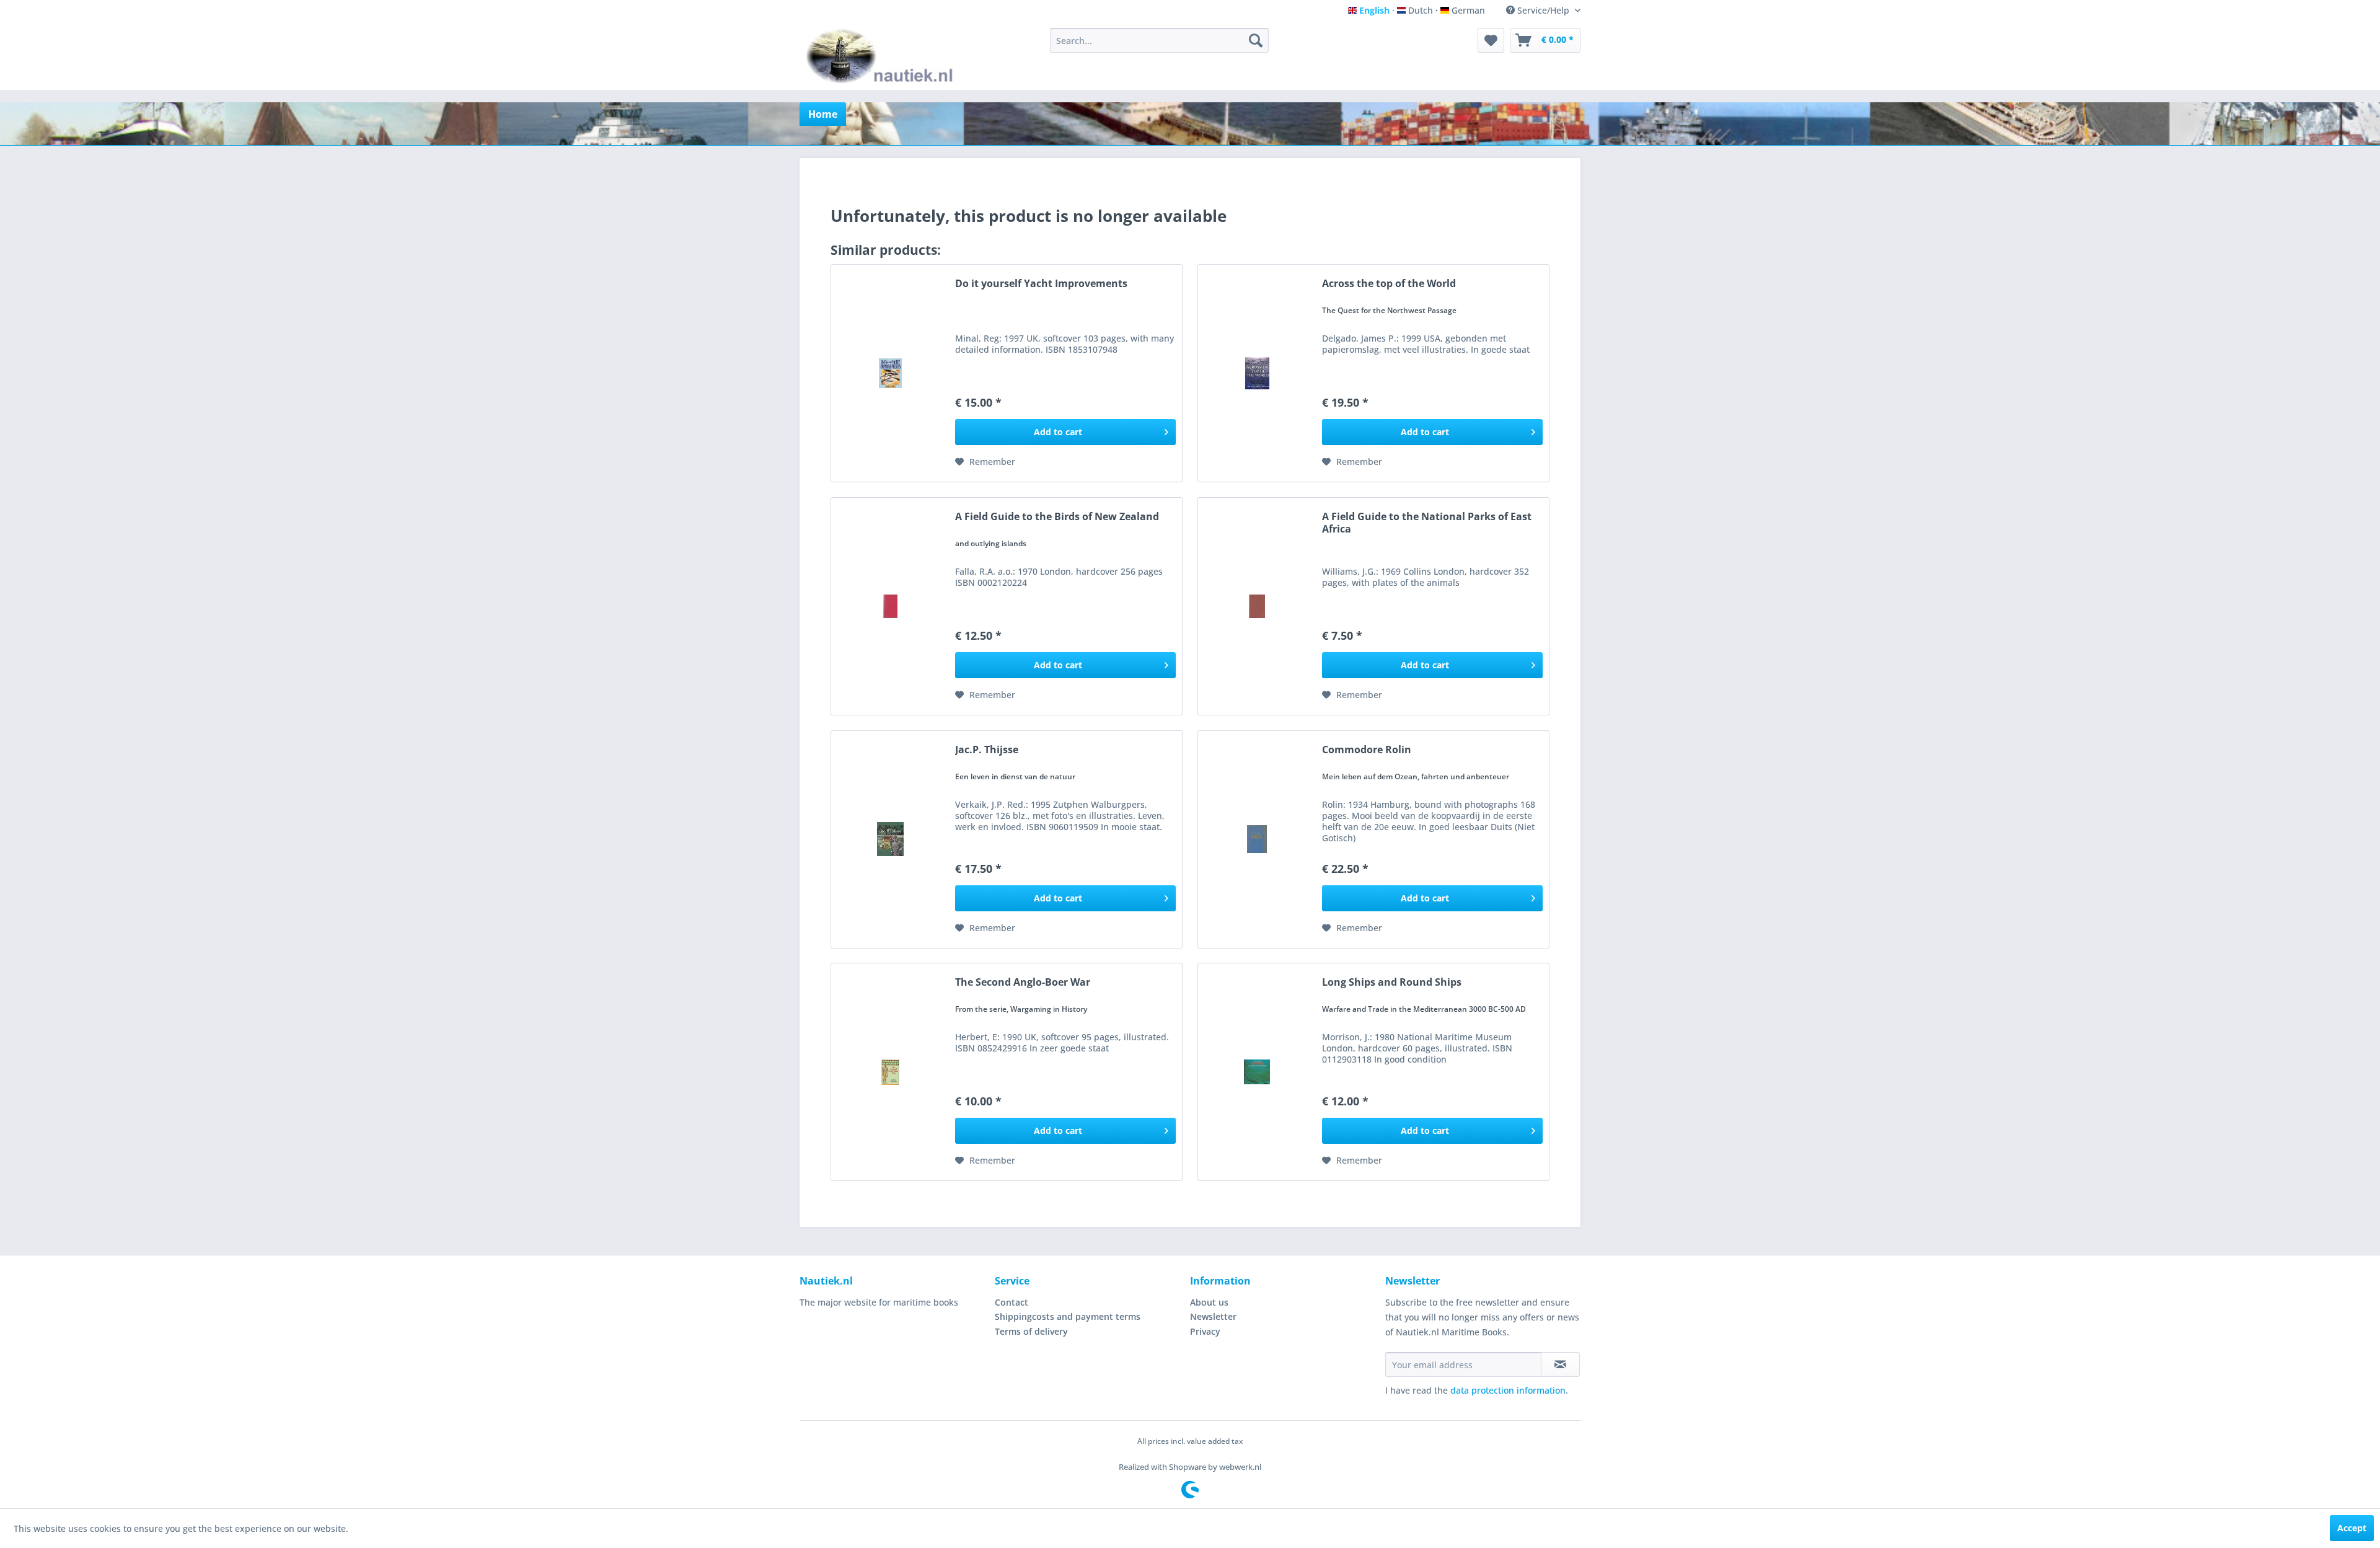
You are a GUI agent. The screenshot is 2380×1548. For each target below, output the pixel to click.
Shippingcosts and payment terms (1068, 1316)
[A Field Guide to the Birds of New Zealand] (890, 606)
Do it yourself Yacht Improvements (1041, 284)
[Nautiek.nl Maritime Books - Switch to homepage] (882, 56)
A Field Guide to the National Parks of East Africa (1427, 523)
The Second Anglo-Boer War (1023, 982)
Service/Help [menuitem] (1543, 10)
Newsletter (1213, 1316)
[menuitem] (1159, 40)
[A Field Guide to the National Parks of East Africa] (1257, 606)
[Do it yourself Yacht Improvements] (890, 373)
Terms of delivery (1031, 1331)
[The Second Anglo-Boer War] (890, 1072)
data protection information (1508, 1390)
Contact (1011, 1302)
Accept (2352, 1528)
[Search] (1256, 40)
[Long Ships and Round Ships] (1257, 1072)
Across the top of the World (1389, 284)
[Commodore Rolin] (1257, 839)
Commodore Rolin (1367, 750)
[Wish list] (1491, 40)
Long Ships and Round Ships (1392, 982)
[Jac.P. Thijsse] (890, 839)
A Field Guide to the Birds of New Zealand (1057, 517)
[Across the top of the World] (1257, 373)
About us (1209, 1302)
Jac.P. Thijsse (987, 750)
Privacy (1205, 1331)
